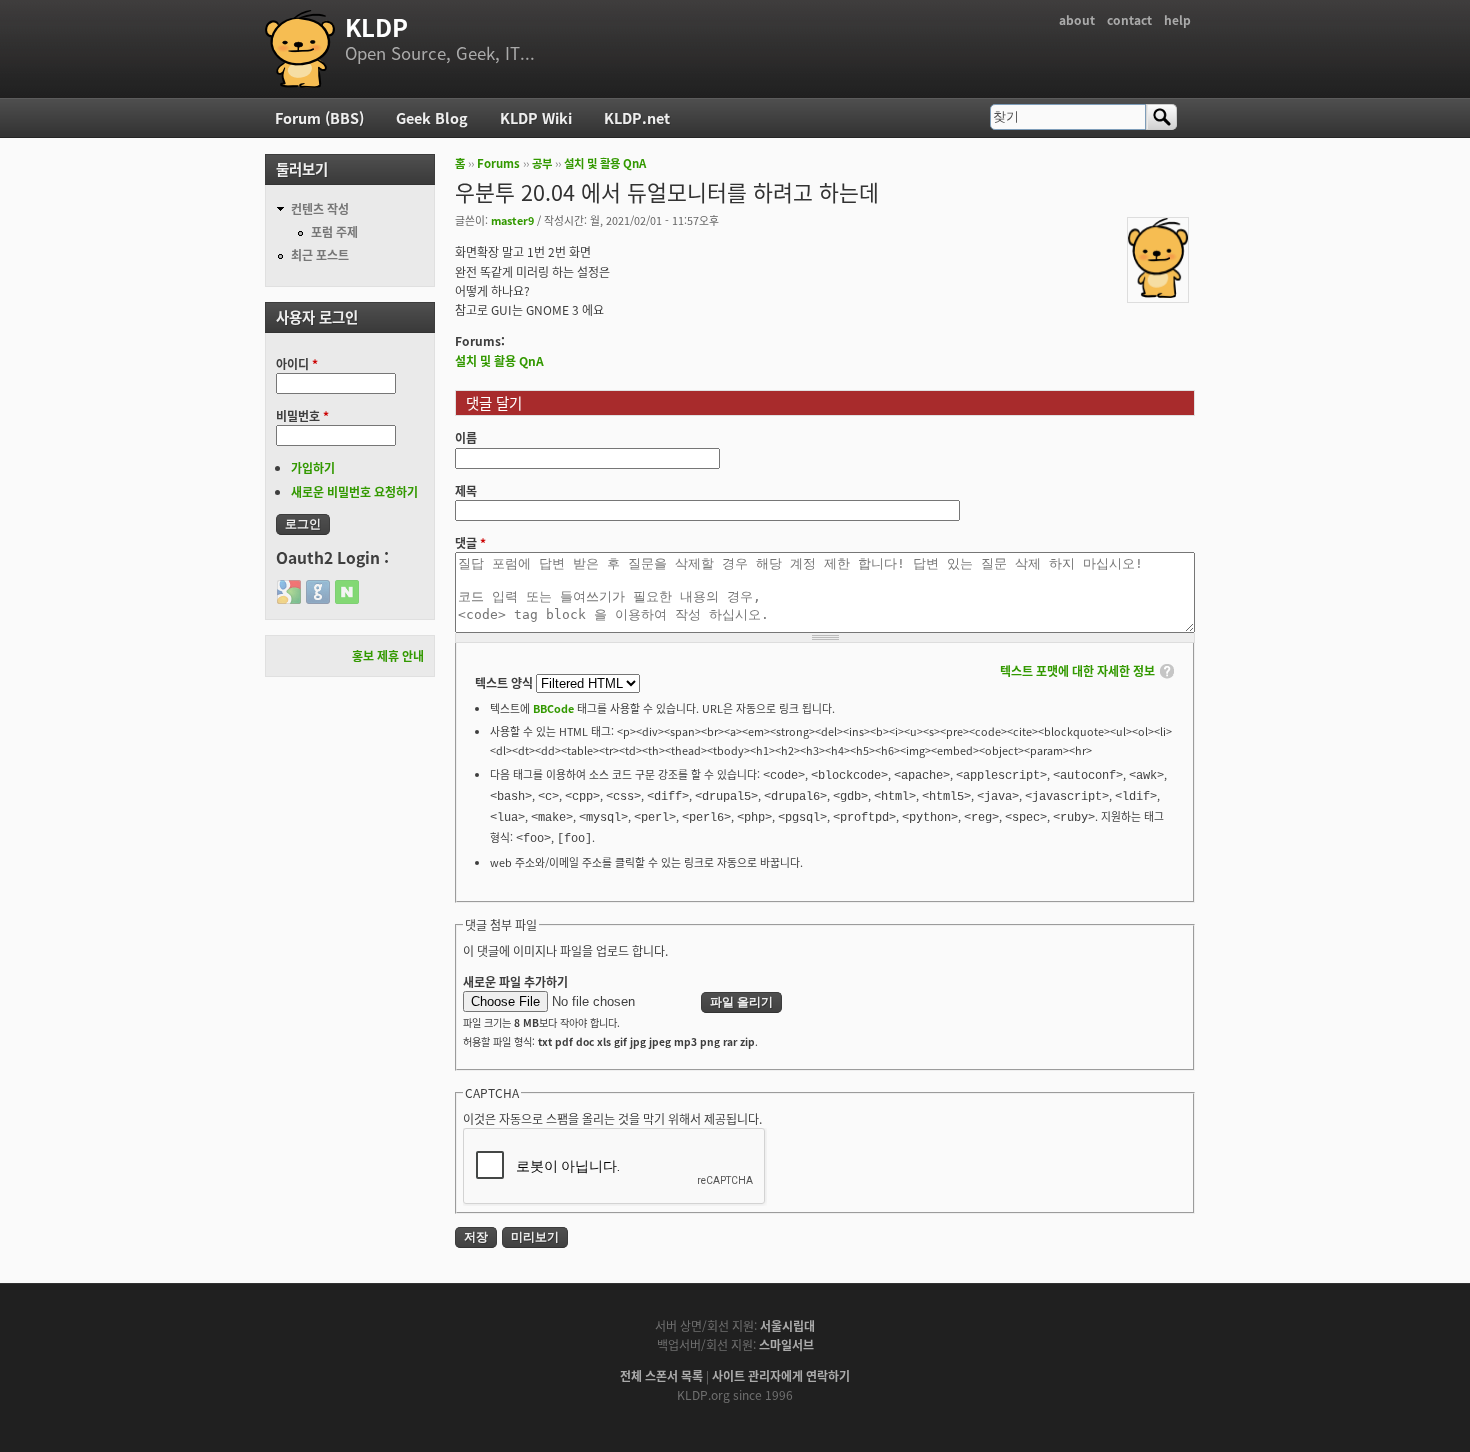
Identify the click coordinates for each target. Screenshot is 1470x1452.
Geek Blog (432, 117)
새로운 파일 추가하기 (515, 981)
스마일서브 (786, 1344)
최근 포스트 (320, 254)
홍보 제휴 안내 (388, 655)
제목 (466, 490)
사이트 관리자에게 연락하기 (781, 1375)
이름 (466, 437)
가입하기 (313, 467)
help (1177, 19)
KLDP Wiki (536, 117)
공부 (542, 163)
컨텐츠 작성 (320, 208)
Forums (498, 163)
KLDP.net (637, 117)
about (1077, 19)
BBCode (553, 708)
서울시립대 (787, 1325)
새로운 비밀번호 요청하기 (354, 491)
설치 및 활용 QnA (605, 163)
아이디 (297, 363)
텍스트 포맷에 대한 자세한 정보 (1077, 670)
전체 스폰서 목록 (661, 1375)
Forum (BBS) (319, 117)
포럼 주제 (334, 231)
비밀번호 (302, 415)
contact (1129, 19)
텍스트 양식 (505, 682)
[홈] (300, 49)
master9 (512, 220)
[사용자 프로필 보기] (1158, 292)
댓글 (470, 542)
